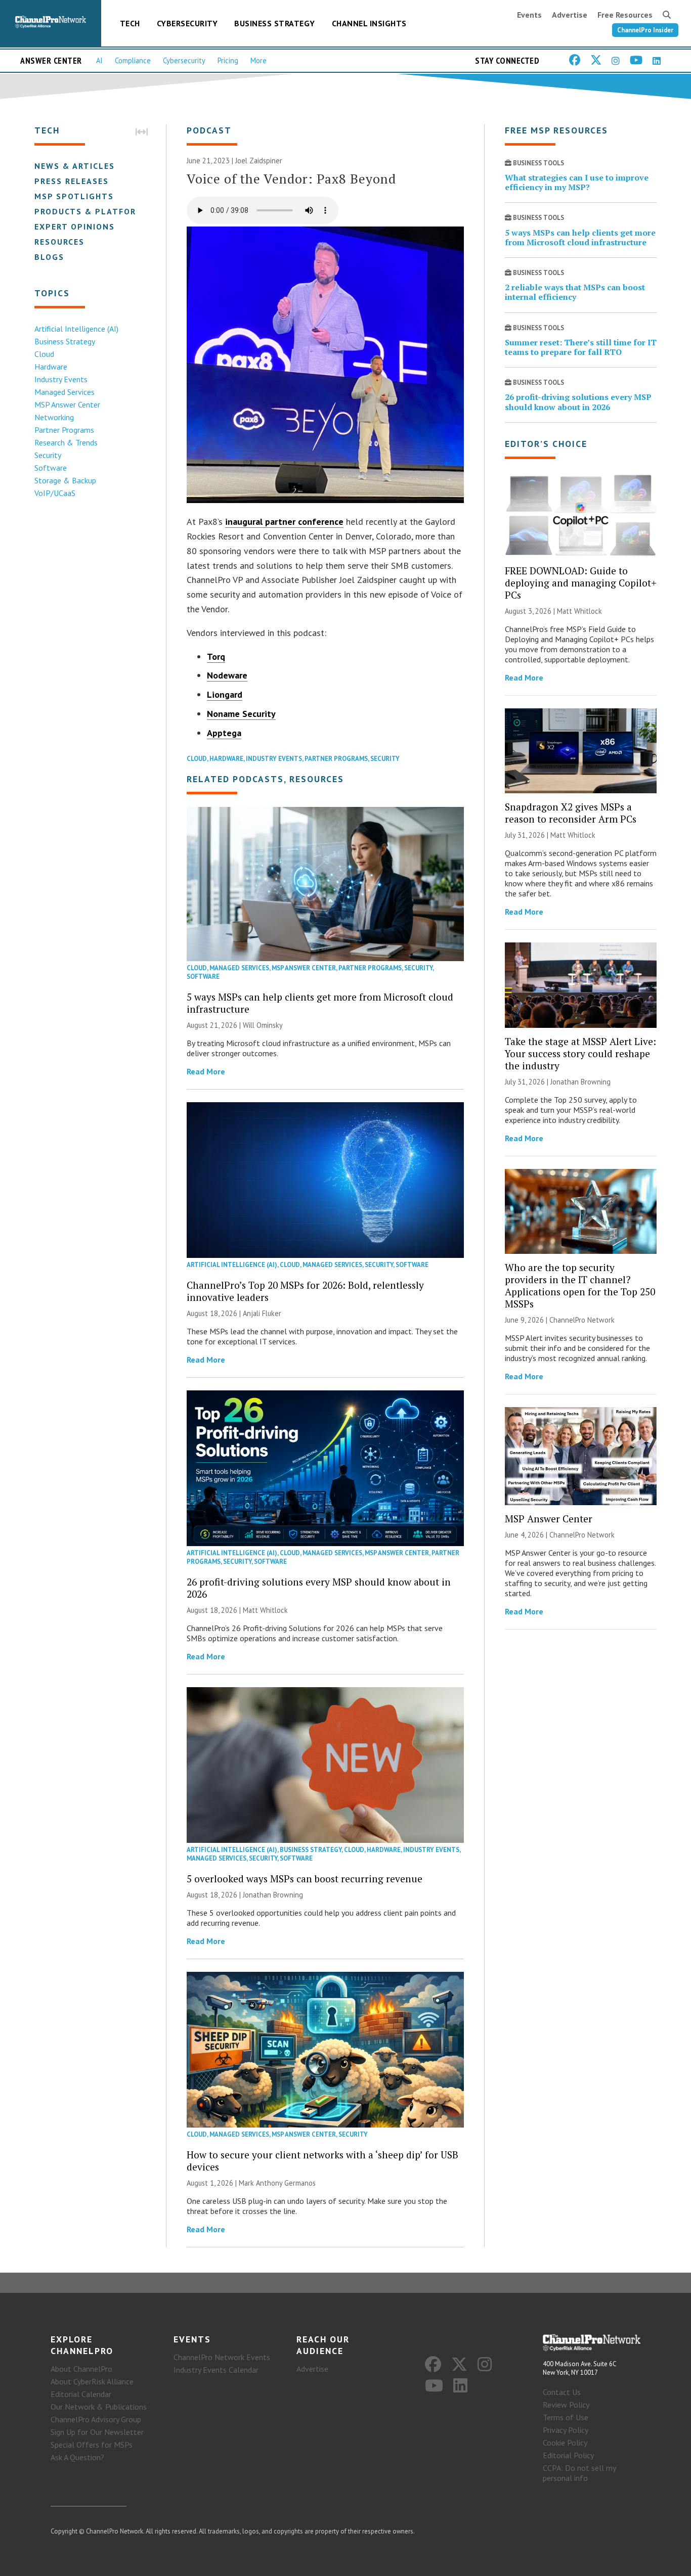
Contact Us (562, 2392)
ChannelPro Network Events (222, 2357)
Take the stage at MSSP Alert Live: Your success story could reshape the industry (580, 1053)
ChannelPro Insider (645, 30)
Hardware (51, 367)
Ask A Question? (77, 2457)
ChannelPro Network (582, 1320)
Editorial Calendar (81, 2394)
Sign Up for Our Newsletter (97, 2432)
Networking (54, 417)
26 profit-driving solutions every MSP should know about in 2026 (319, 1588)
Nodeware (227, 675)
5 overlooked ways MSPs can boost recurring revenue (305, 1879)
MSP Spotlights (74, 196)
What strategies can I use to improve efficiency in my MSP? (577, 182)
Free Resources (625, 15)
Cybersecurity (187, 23)
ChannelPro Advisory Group (96, 2419)
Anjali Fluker (262, 1313)
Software (51, 468)
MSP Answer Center (67, 404)
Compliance (133, 60)
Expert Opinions (75, 227)
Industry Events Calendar (216, 2370)
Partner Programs (64, 430)
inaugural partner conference (284, 522)
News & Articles (75, 166)
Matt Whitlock (265, 1610)
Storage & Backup (65, 480)
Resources (59, 242)
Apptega (224, 733)
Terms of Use (566, 2417)
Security (48, 455)
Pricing (228, 60)
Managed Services (64, 392)
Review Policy (566, 2405)
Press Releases (72, 181)
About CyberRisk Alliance (92, 2381)
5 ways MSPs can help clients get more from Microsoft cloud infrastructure (320, 1003)
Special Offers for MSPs (92, 2445)
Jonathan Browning (273, 1895)
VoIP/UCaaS (55, 493)
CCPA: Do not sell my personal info (579, 2473)
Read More (206, 1071)
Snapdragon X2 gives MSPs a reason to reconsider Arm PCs (571, 813)
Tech (130, 23)
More (258, 60)
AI (99, 60)
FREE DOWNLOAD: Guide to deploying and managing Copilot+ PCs (581, 583)
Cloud (44, 354)
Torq (216, 657)
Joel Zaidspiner (259, 161)
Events (529, 15)
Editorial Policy (568, 2455)
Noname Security (241, 714)
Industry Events (61, 379)
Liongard (225, 694)
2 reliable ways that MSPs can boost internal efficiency (575, 292)
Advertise (570, 15)
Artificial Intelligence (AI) (76, 329)
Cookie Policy (565, 2443)
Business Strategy (275, 23)
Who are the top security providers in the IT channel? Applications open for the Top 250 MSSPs (580, 1285)
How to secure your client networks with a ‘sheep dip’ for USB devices (322, 2161)
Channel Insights (369, 23)
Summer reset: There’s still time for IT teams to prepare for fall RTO (581, 347)
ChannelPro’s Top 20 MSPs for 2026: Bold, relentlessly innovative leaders (305, 1291)
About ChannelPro (81, 2369)
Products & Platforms (92, 211)
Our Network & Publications (99, 2407)
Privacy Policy (566, 2430)
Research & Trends (66, 442)
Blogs (49, 257)
